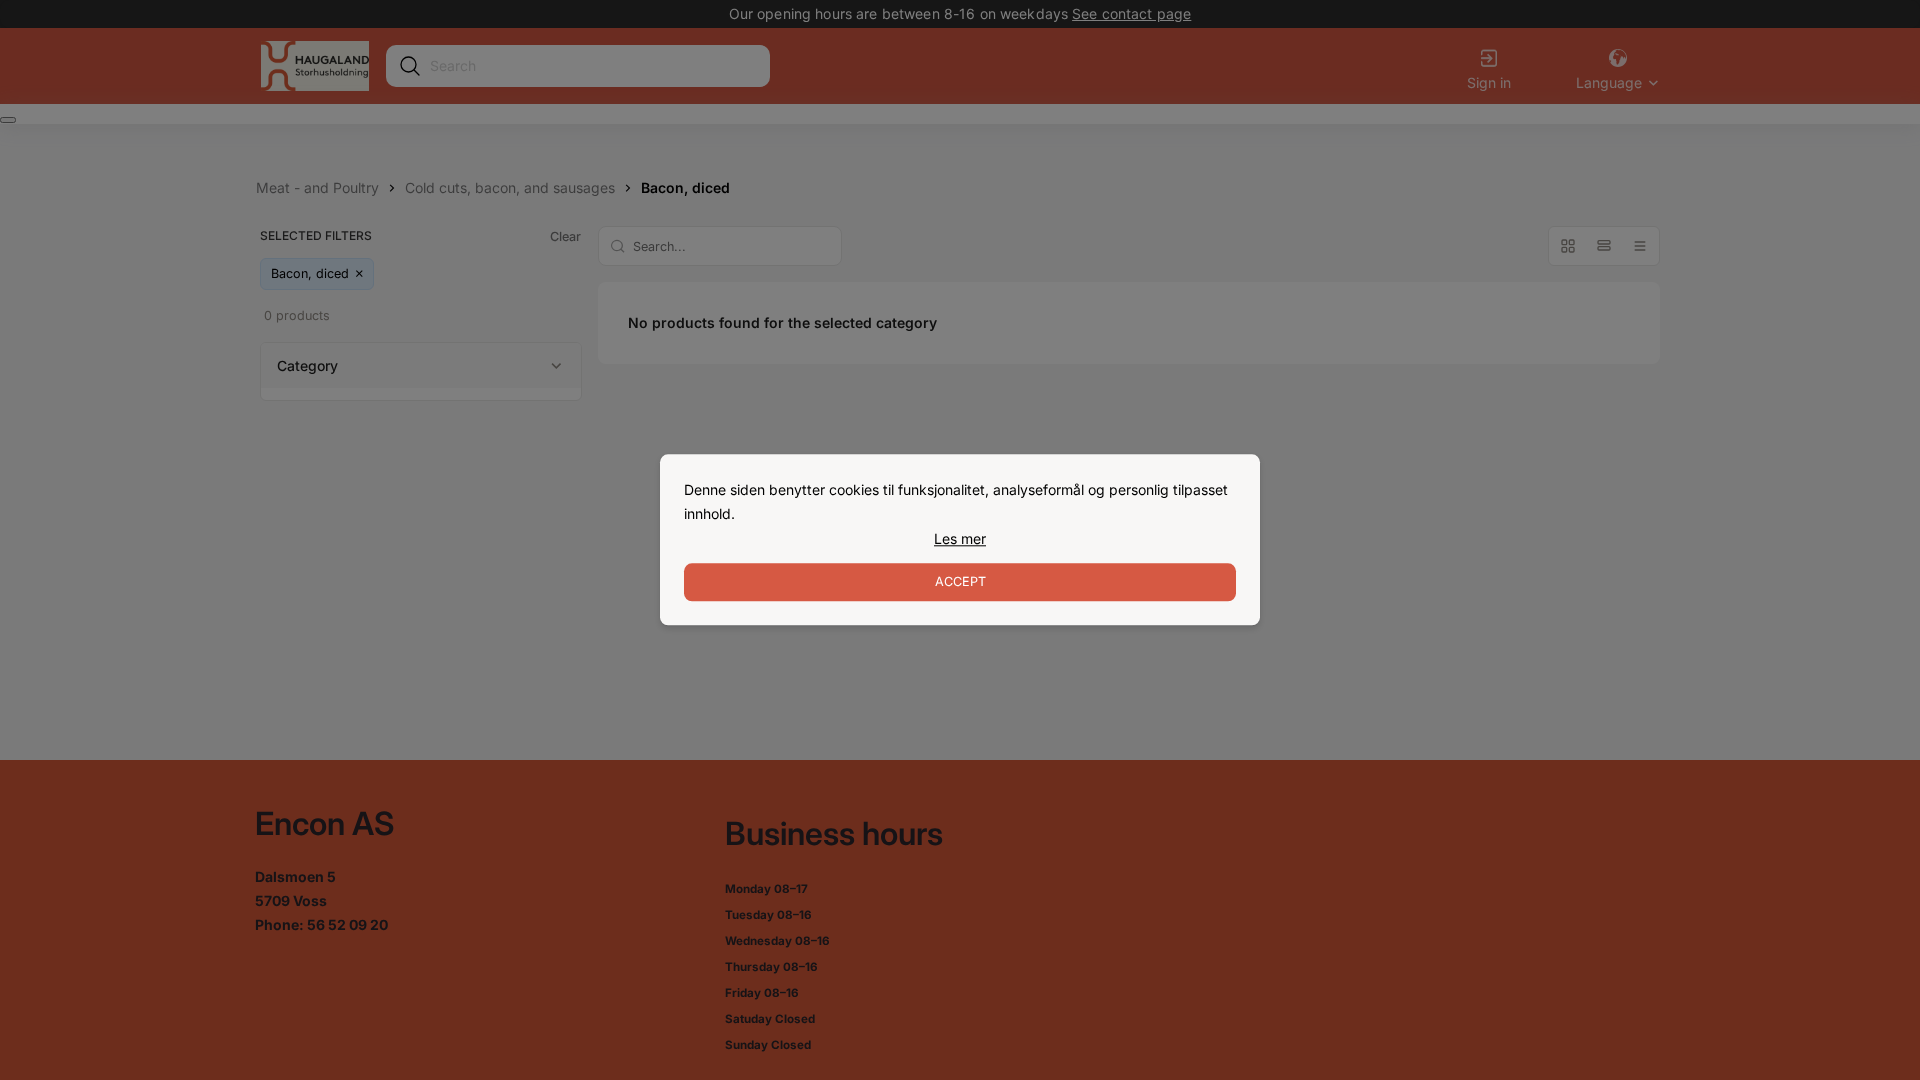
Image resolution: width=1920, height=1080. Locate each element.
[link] (960, 539)
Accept (960, 582)
